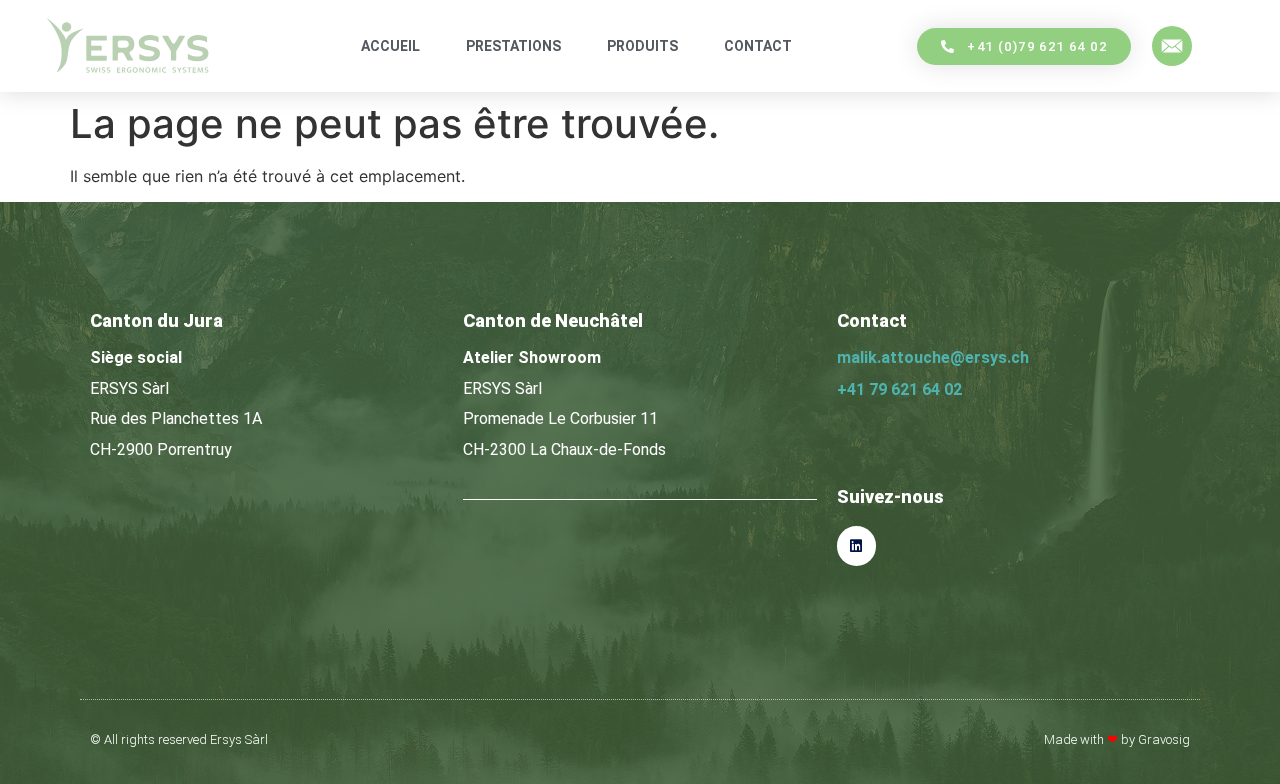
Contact (758, 46)
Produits (642, 46)
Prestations (513, 46)
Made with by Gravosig (1117, 739)
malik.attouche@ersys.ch (933, 357)
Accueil (390, 46)
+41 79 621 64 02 (899, 389)
